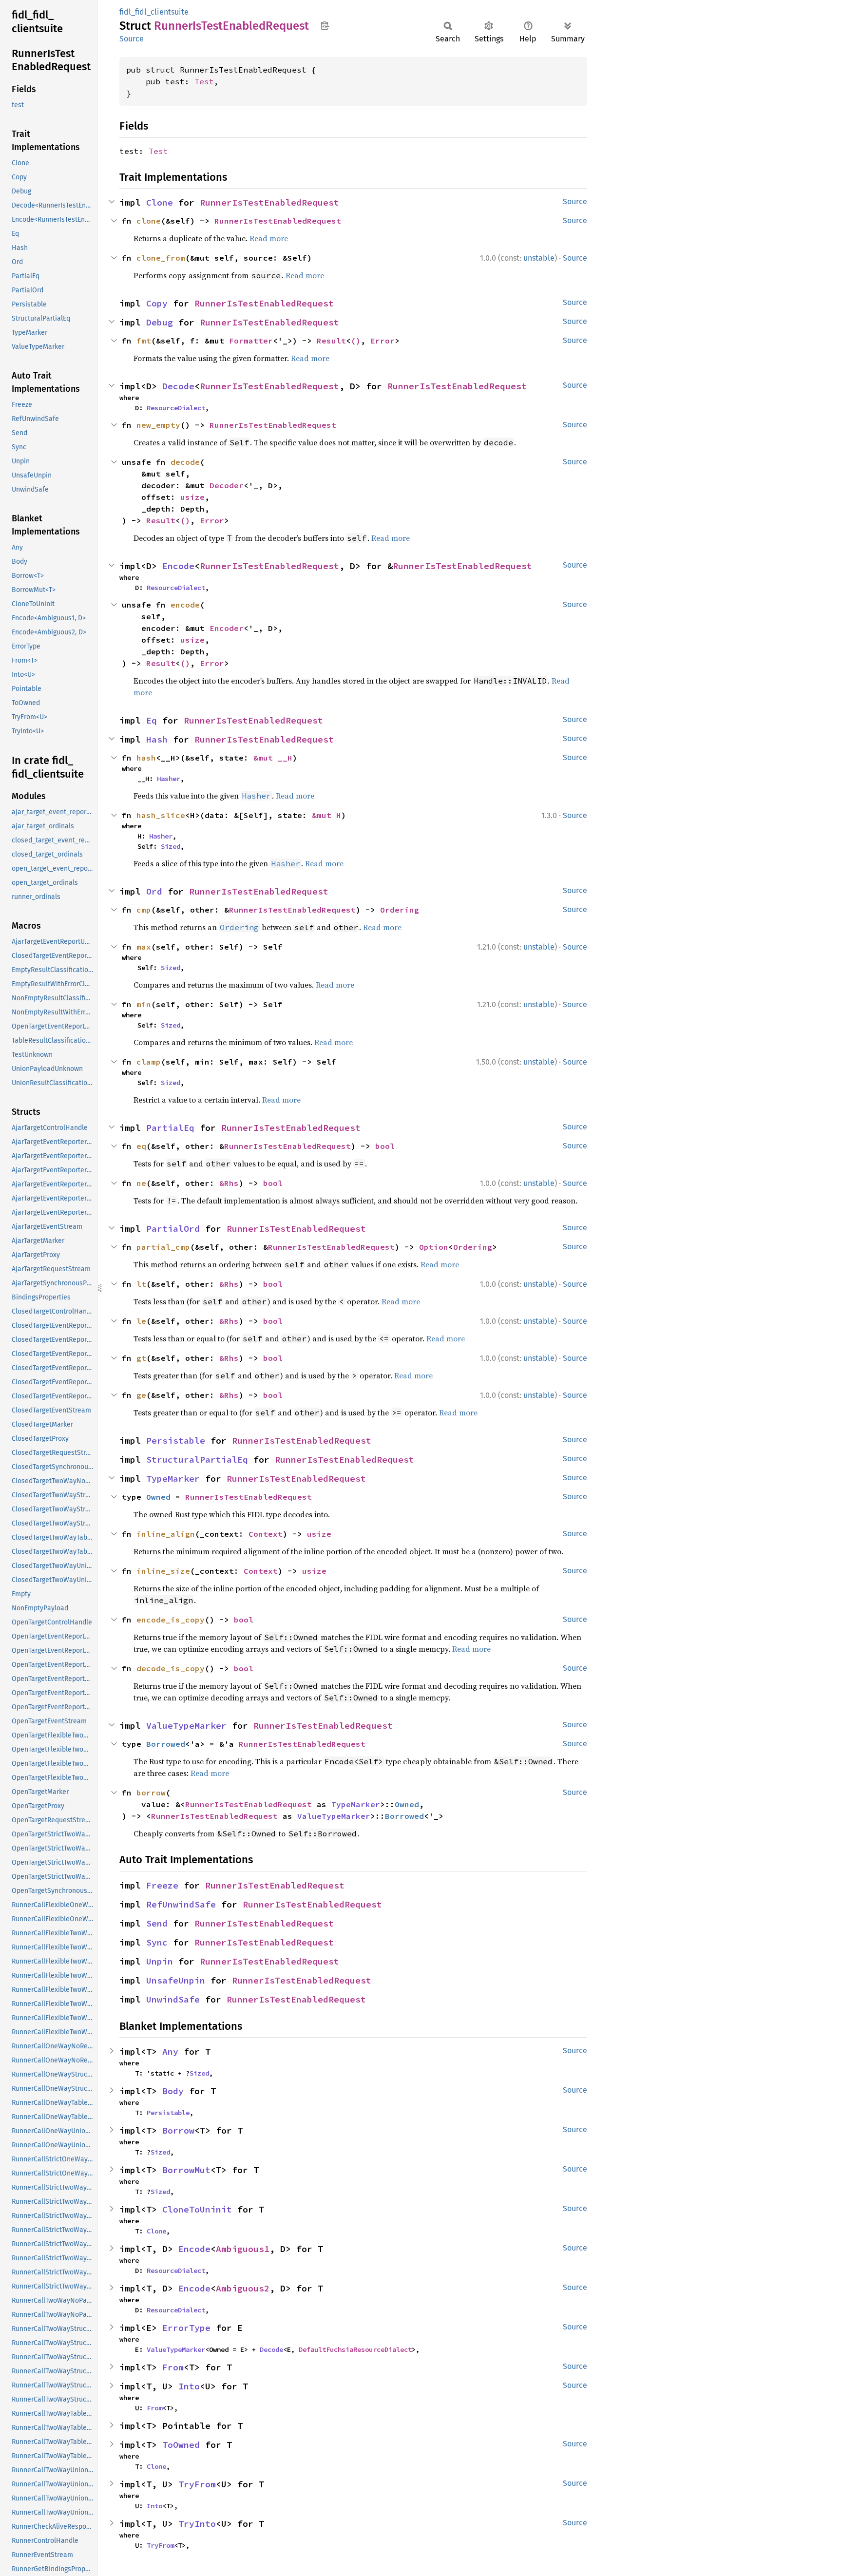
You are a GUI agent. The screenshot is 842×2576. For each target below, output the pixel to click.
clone (149, 221)
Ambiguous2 (243, 2288)
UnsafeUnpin (176, 1980)
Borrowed (166, 1744)
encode (185, 605)
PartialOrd (173, 1229)
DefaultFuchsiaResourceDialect (355, 2349)
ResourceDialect (176, 408)
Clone (160, 202)
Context (266, 1534)
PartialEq (170, 1128)
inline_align (166, 1534)
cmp (144, 910)
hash (146, 758)
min (144, 1004)
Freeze (162, 1885)
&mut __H (273, 758)
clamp (149, 1062)
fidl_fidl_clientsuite (154, 12)
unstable (539, 258)
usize (192, 497)
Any (170, 2051)
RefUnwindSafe (181, 1904)
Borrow (178, 2130)
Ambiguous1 (243, 2249)
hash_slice (161, 815)
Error (383, 341)
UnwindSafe (173, 1999)
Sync (157, 1942)
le (141, 1321)
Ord (154, 891)
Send (157, 1923)
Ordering (400, 910)
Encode (178, 566)
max (144, 947)
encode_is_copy (171, 1620)
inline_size (163, 1571)
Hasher (169, 779)
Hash (157, 739)
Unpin (160, 1961)
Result (331, 341)
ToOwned (181, 2445)
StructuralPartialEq (197, 1460)
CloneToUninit (197, 2209)
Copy (157, 303)
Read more (269, 238)
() (356, 341)
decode (185, 462)
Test (204, 81)
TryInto (197, 2524)
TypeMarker (173, 1479)
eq (141, 1146)
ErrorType (186, 2328)
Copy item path (325, 25)
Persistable (176, 1441)
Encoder (227, 628)
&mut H (326, 815)
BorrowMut (186, 2170)
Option (434, 1247)
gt (141, 1358)
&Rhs (229, 1183)
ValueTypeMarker (186, 1726)
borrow (151, 1793)
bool (385, 1146)
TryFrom (197, 2484)
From (173, 2367)
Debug (160, 322)
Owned (158, 1497)
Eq (152, 720)
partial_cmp (163, 1247)
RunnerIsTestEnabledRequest (269, 202)
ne (141, 1183)
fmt (144, 341)
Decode (178, 386)
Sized (171, 846)
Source (132, 39)
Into (189, 2386)
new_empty (158, 425)
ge (141, 1395)
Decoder (227, 485)
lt (141, 1284)
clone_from (161, 258)
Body (173, 2091)
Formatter (251, 341)
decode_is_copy (171, 1668)
